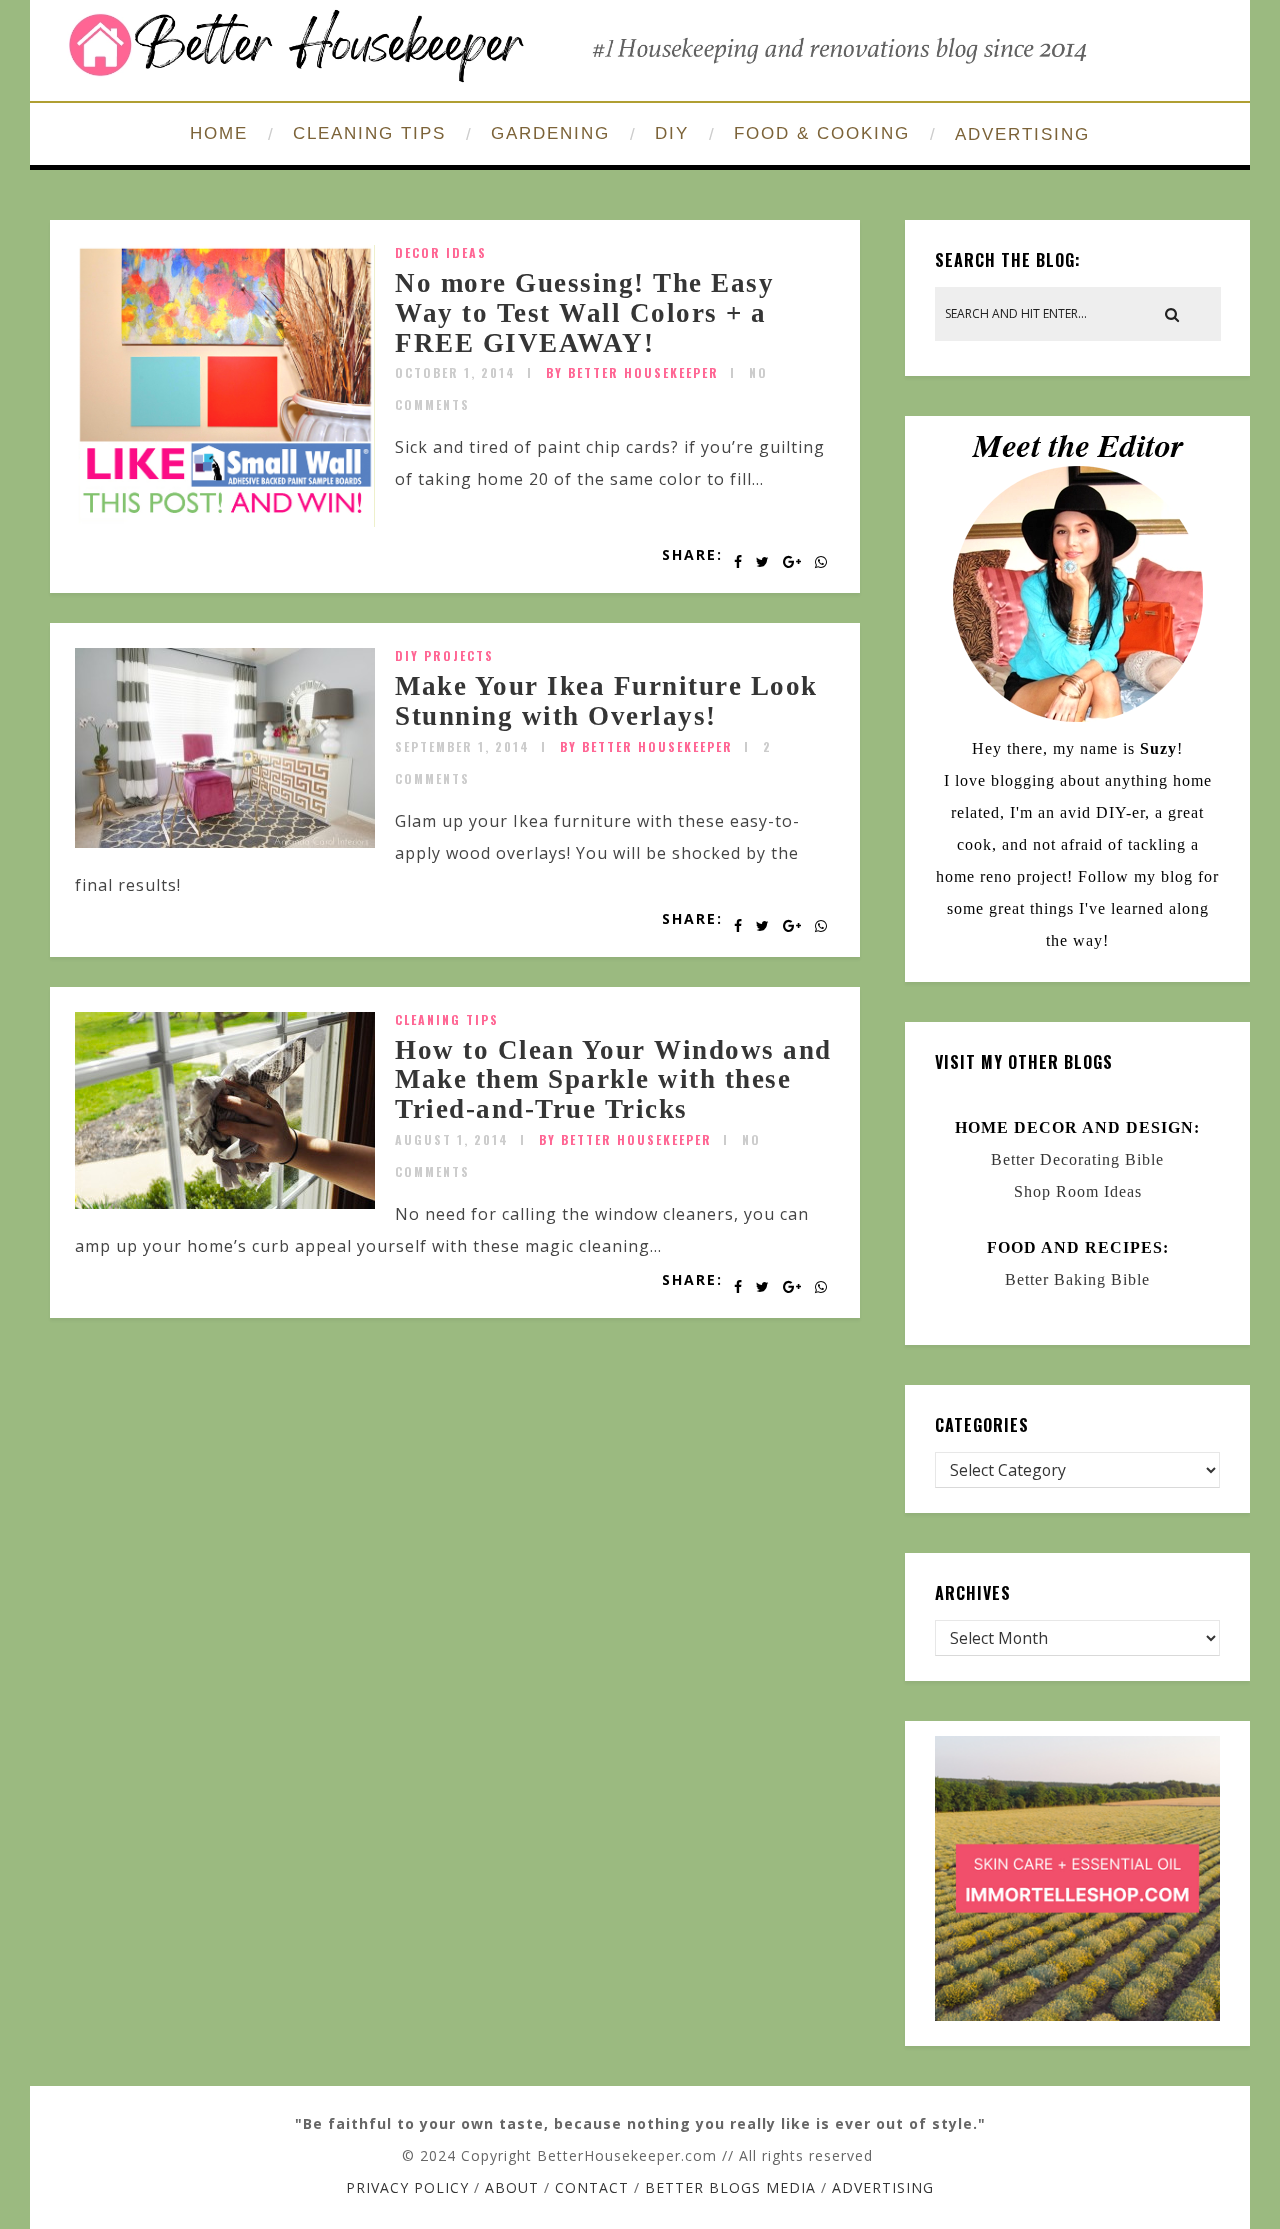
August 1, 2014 (452, 1139)
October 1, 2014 (455, 372)
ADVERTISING (1022, 134)
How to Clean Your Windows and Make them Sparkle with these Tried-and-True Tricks (613, 1079)
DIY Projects (444, 655)
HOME (219, 133)
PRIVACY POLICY (407, 2187)
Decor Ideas (441, 252)
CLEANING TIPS (369, 133)
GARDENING (550, 133)
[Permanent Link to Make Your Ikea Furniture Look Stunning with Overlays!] (225, 842)
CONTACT (592, 2187)
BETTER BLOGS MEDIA (730, 2187)
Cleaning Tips (447, 1019)
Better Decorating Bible (1077, 1159)
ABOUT (512, 2187)
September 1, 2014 (462, 746)
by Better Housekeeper (632, 372)
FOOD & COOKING (822, 133)
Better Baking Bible (1077, 1279)
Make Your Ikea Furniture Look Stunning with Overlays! (606, 701)
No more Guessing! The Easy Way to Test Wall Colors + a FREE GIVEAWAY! (584, 312)
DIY (672, 133)
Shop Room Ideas (1078, 1191)
